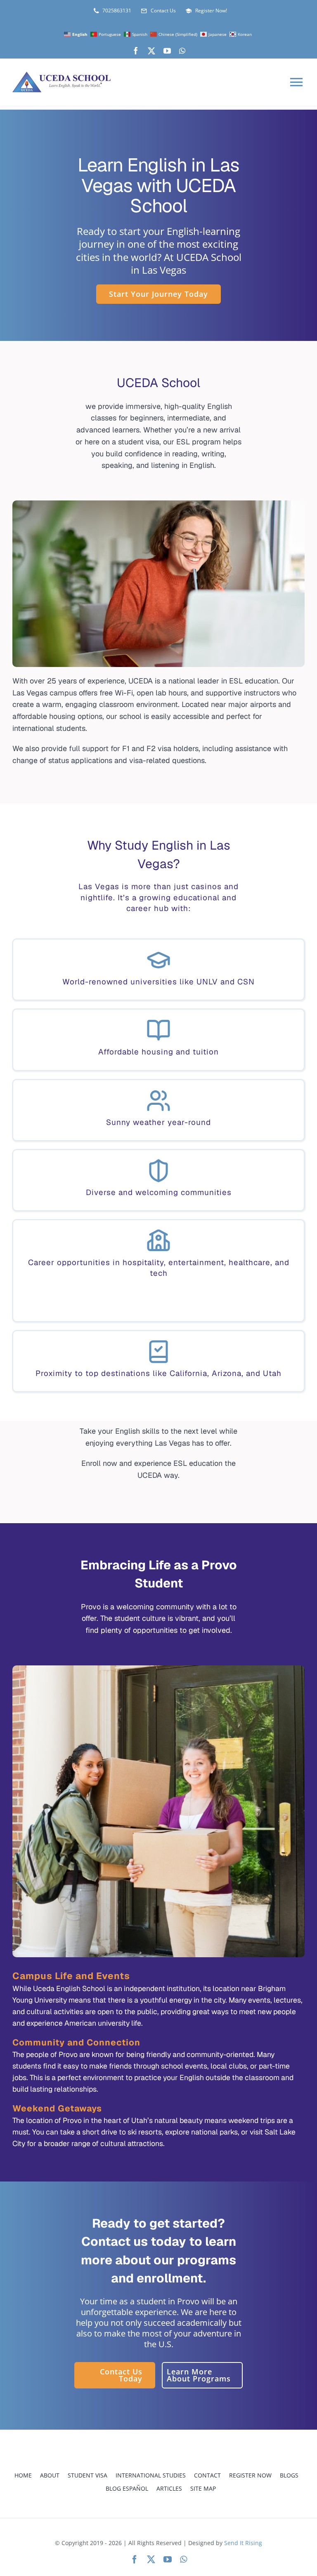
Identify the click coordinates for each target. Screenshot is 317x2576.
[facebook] (136, 51)
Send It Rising (243, 2543)
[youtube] (167, 51)
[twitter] (151, 51)
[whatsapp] (182, 51)
